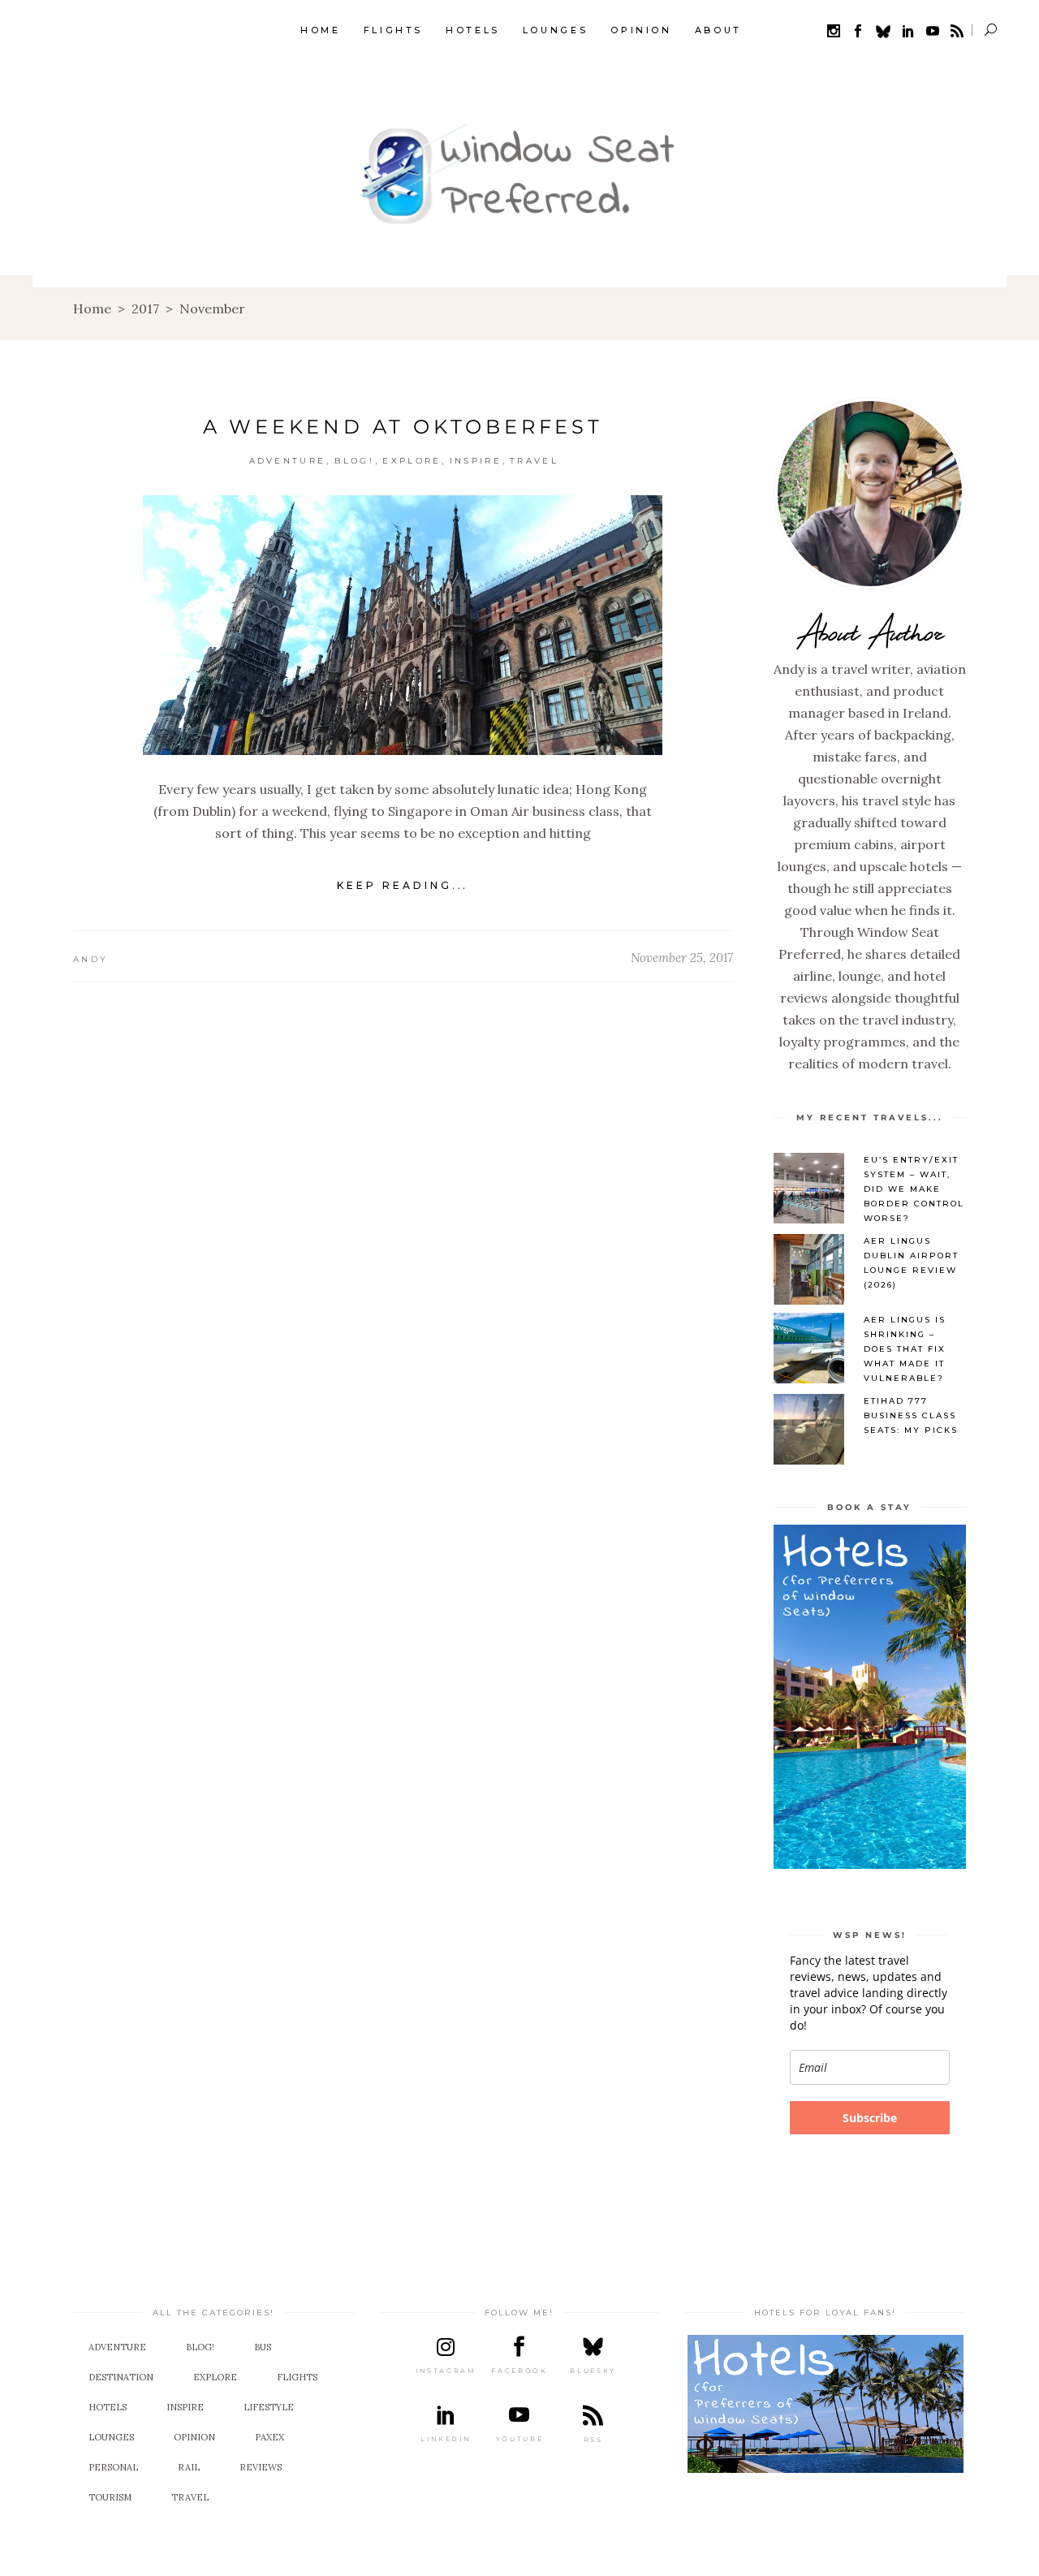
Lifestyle (269, 2407)
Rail (189, 2467)
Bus (263, 2347)
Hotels (108, 2407)
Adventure (288, 461)
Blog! (355, 461)
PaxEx (269, 2437)
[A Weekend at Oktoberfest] (403, 625)
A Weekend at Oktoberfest (403, 427)
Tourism (110, 2497)
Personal (113, 2467)
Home (92, 309)
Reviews (261, 2467)
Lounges (111, 2437)
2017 (145, 309)
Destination (121, 2377)
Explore (412, 461)
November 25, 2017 (682, 958)
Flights (297, 2377)
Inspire (476, 461)
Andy (91, 959)
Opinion (194, 2437)
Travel (534, 461)
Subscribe (870, 2118)
